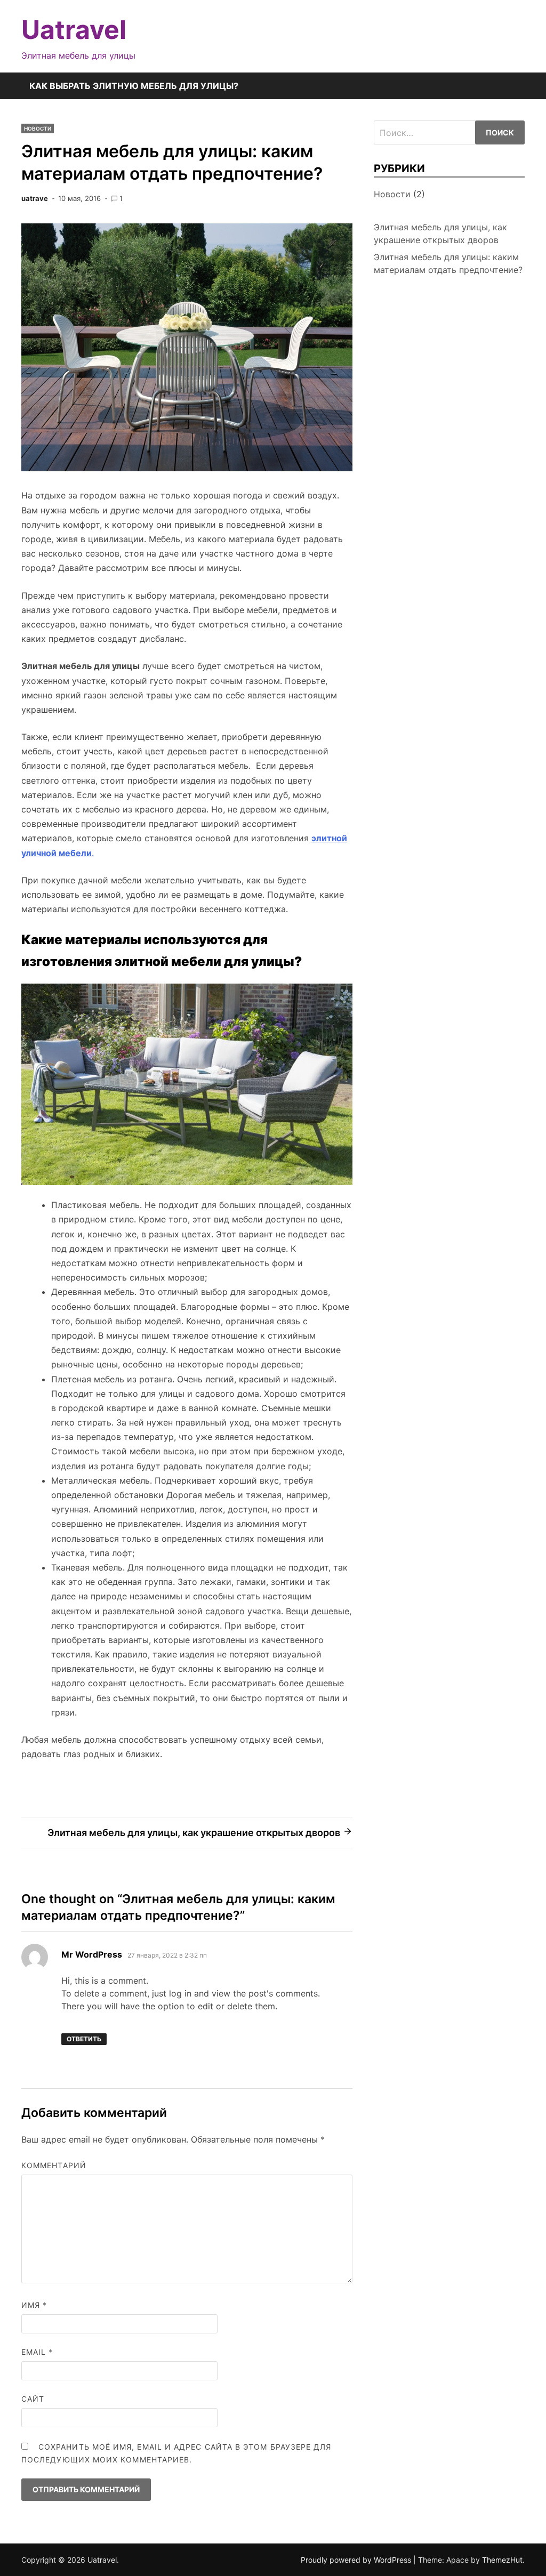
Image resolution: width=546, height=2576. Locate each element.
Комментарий (54, 2165)
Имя (34, 2305)
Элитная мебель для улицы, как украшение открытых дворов (440, 234)
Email (37, 2352)
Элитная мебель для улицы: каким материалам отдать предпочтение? (448, 263)
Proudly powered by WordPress (357, 2560)
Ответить (84, 2039)
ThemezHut (502, 2560)
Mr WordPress (92, 1954)
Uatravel (74, 30)
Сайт (33, 2399)
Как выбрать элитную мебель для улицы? (134, 86)
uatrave (35, 198)
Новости (38, 128)
